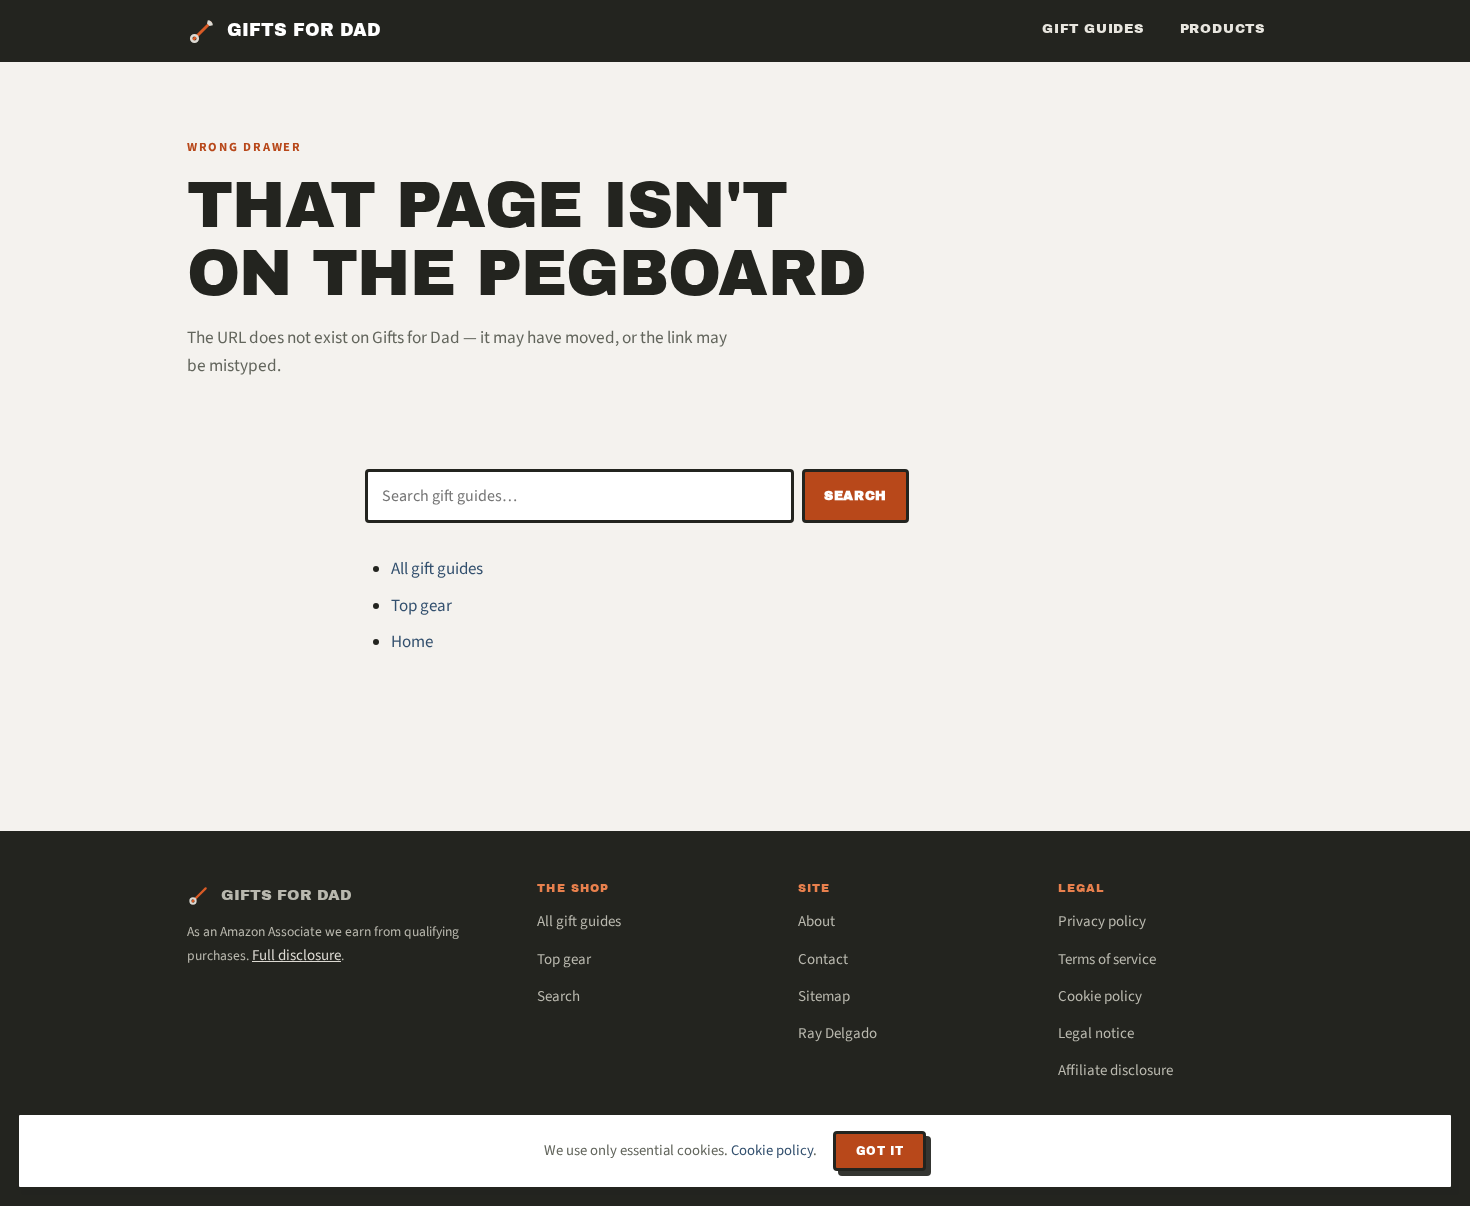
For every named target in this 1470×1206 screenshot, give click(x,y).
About (816, 921)
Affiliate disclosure (1115, 1070)
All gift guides (437, 569)
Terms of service (1107, 959)
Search (855, 496)
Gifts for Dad (304, 30)
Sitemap (824, 996)
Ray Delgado (837, 1033)
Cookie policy (1100, 996)
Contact (823, 959)
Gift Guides (1093, 28)
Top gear (421, 606)
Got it (879, 1151)
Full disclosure (296, 955)
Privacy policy (1102, 921)
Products (1222, 28)
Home (412, 642)
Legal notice (1096, 1033)
